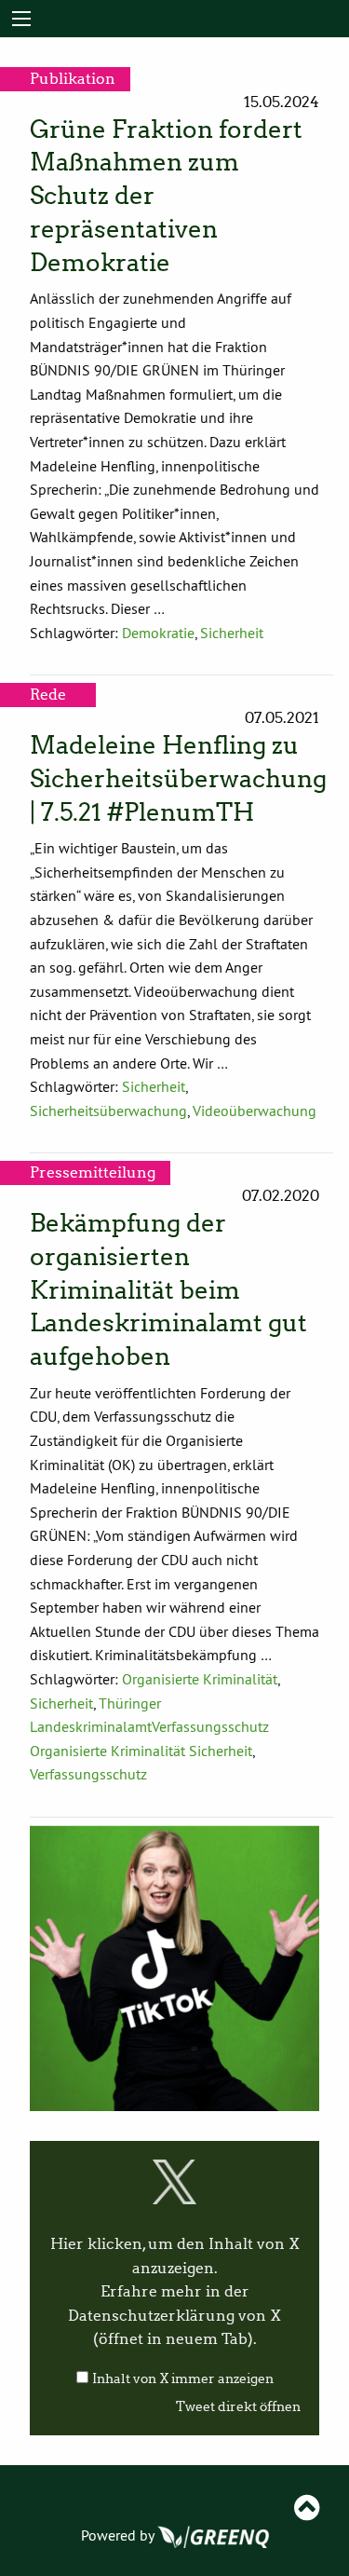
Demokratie (158, 633)
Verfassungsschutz (88, 1774)
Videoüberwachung (255, 1111)
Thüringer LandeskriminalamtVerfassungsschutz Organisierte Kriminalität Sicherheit (149, 1727)
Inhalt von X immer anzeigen (183, 2379)
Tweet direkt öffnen (238, 2407)
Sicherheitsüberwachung (108, 1111)
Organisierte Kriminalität (200, 1679)
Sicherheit (232, 633)
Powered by (119, 2535)
